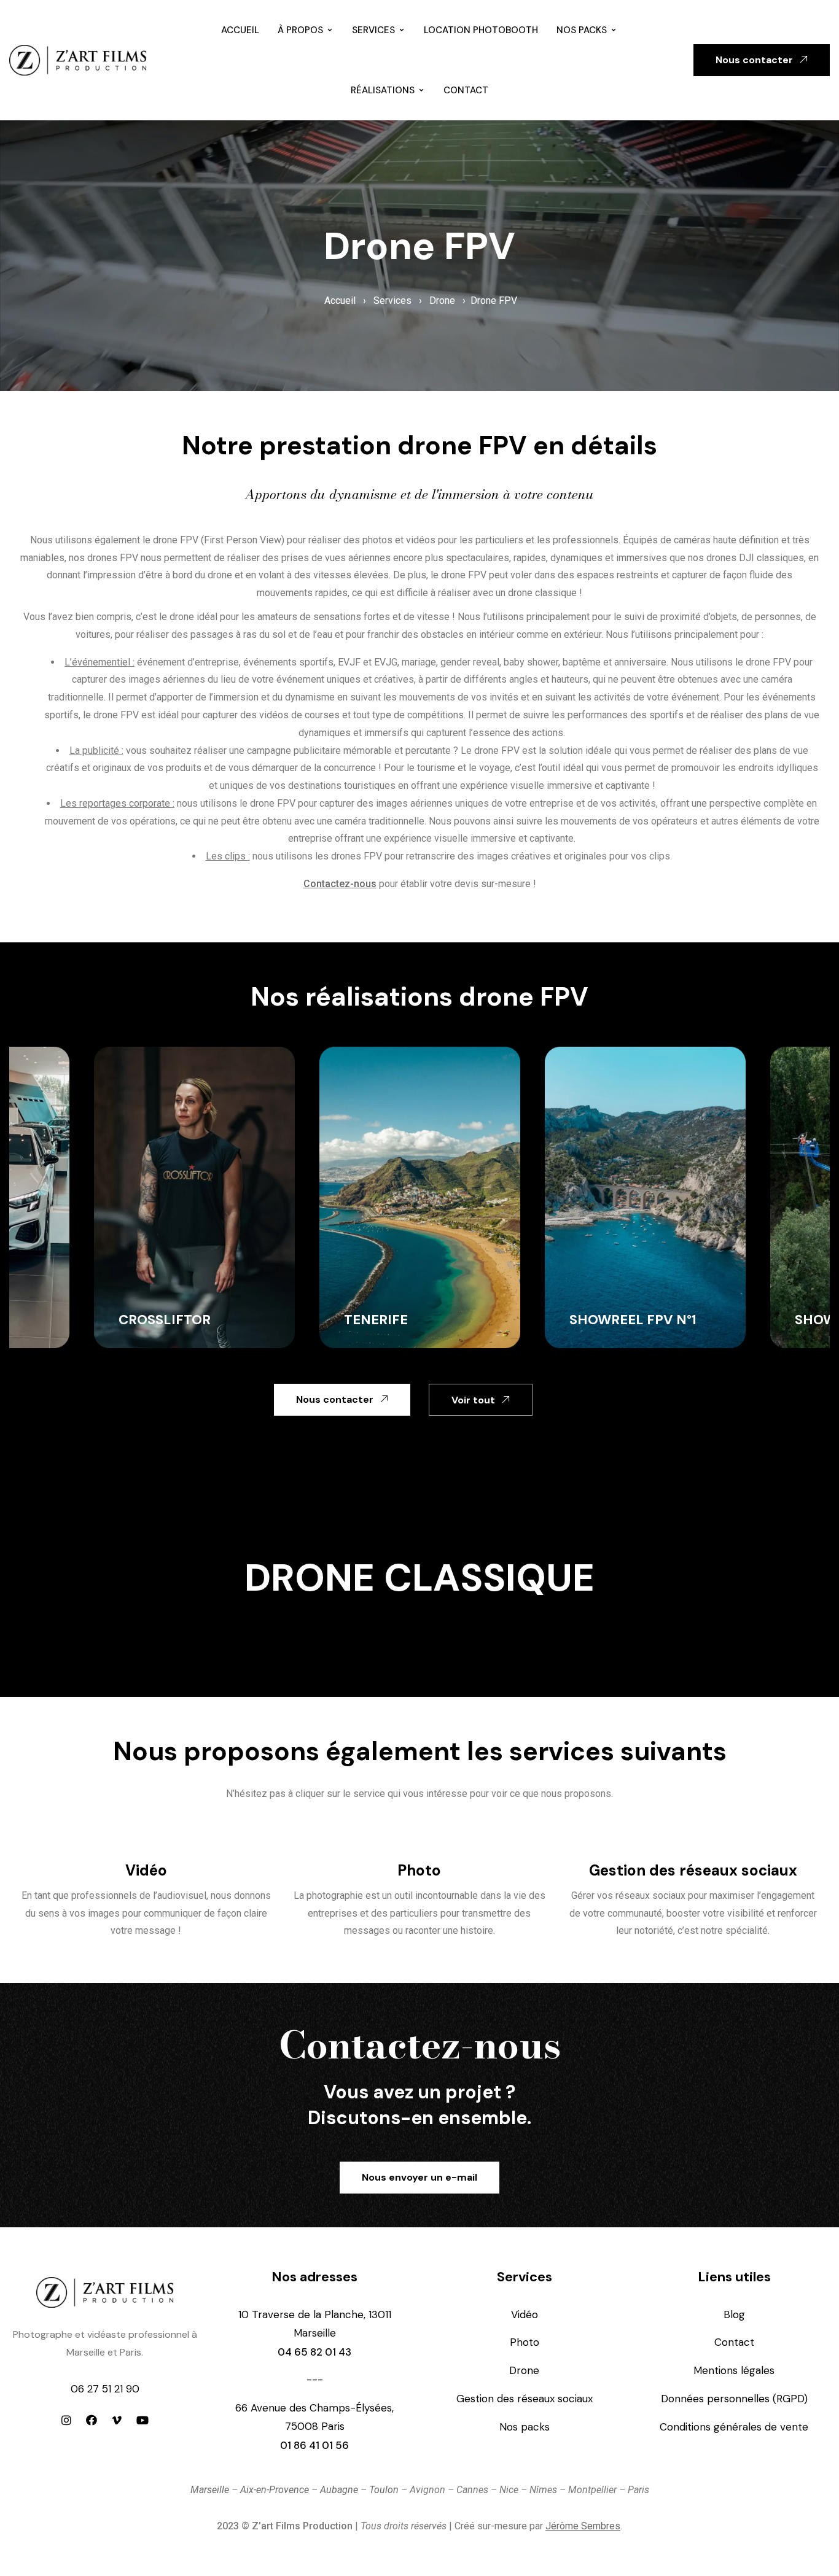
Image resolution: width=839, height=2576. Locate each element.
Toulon (384, 2490)
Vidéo (146, 1870)
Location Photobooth (481, 30)
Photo (419, 1870)
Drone (442, 301)
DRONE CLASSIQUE (419, 1577)
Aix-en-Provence (275, 2490)
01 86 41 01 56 (314, 2445)
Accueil (240, 30)
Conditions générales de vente (734, 2427)
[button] (762, 60)
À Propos (300, 30)
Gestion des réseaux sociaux (693, 1870)
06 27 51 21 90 (105, 2389)
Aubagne (339, 2490)
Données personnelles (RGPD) (734, 2399)
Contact (466, 90)
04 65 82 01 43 (314, 2352)
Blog (734, 2314)
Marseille (210, 2490)
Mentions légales (734, 2370)
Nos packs (582, 30)
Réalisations (383, 90)
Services (373, 30)
